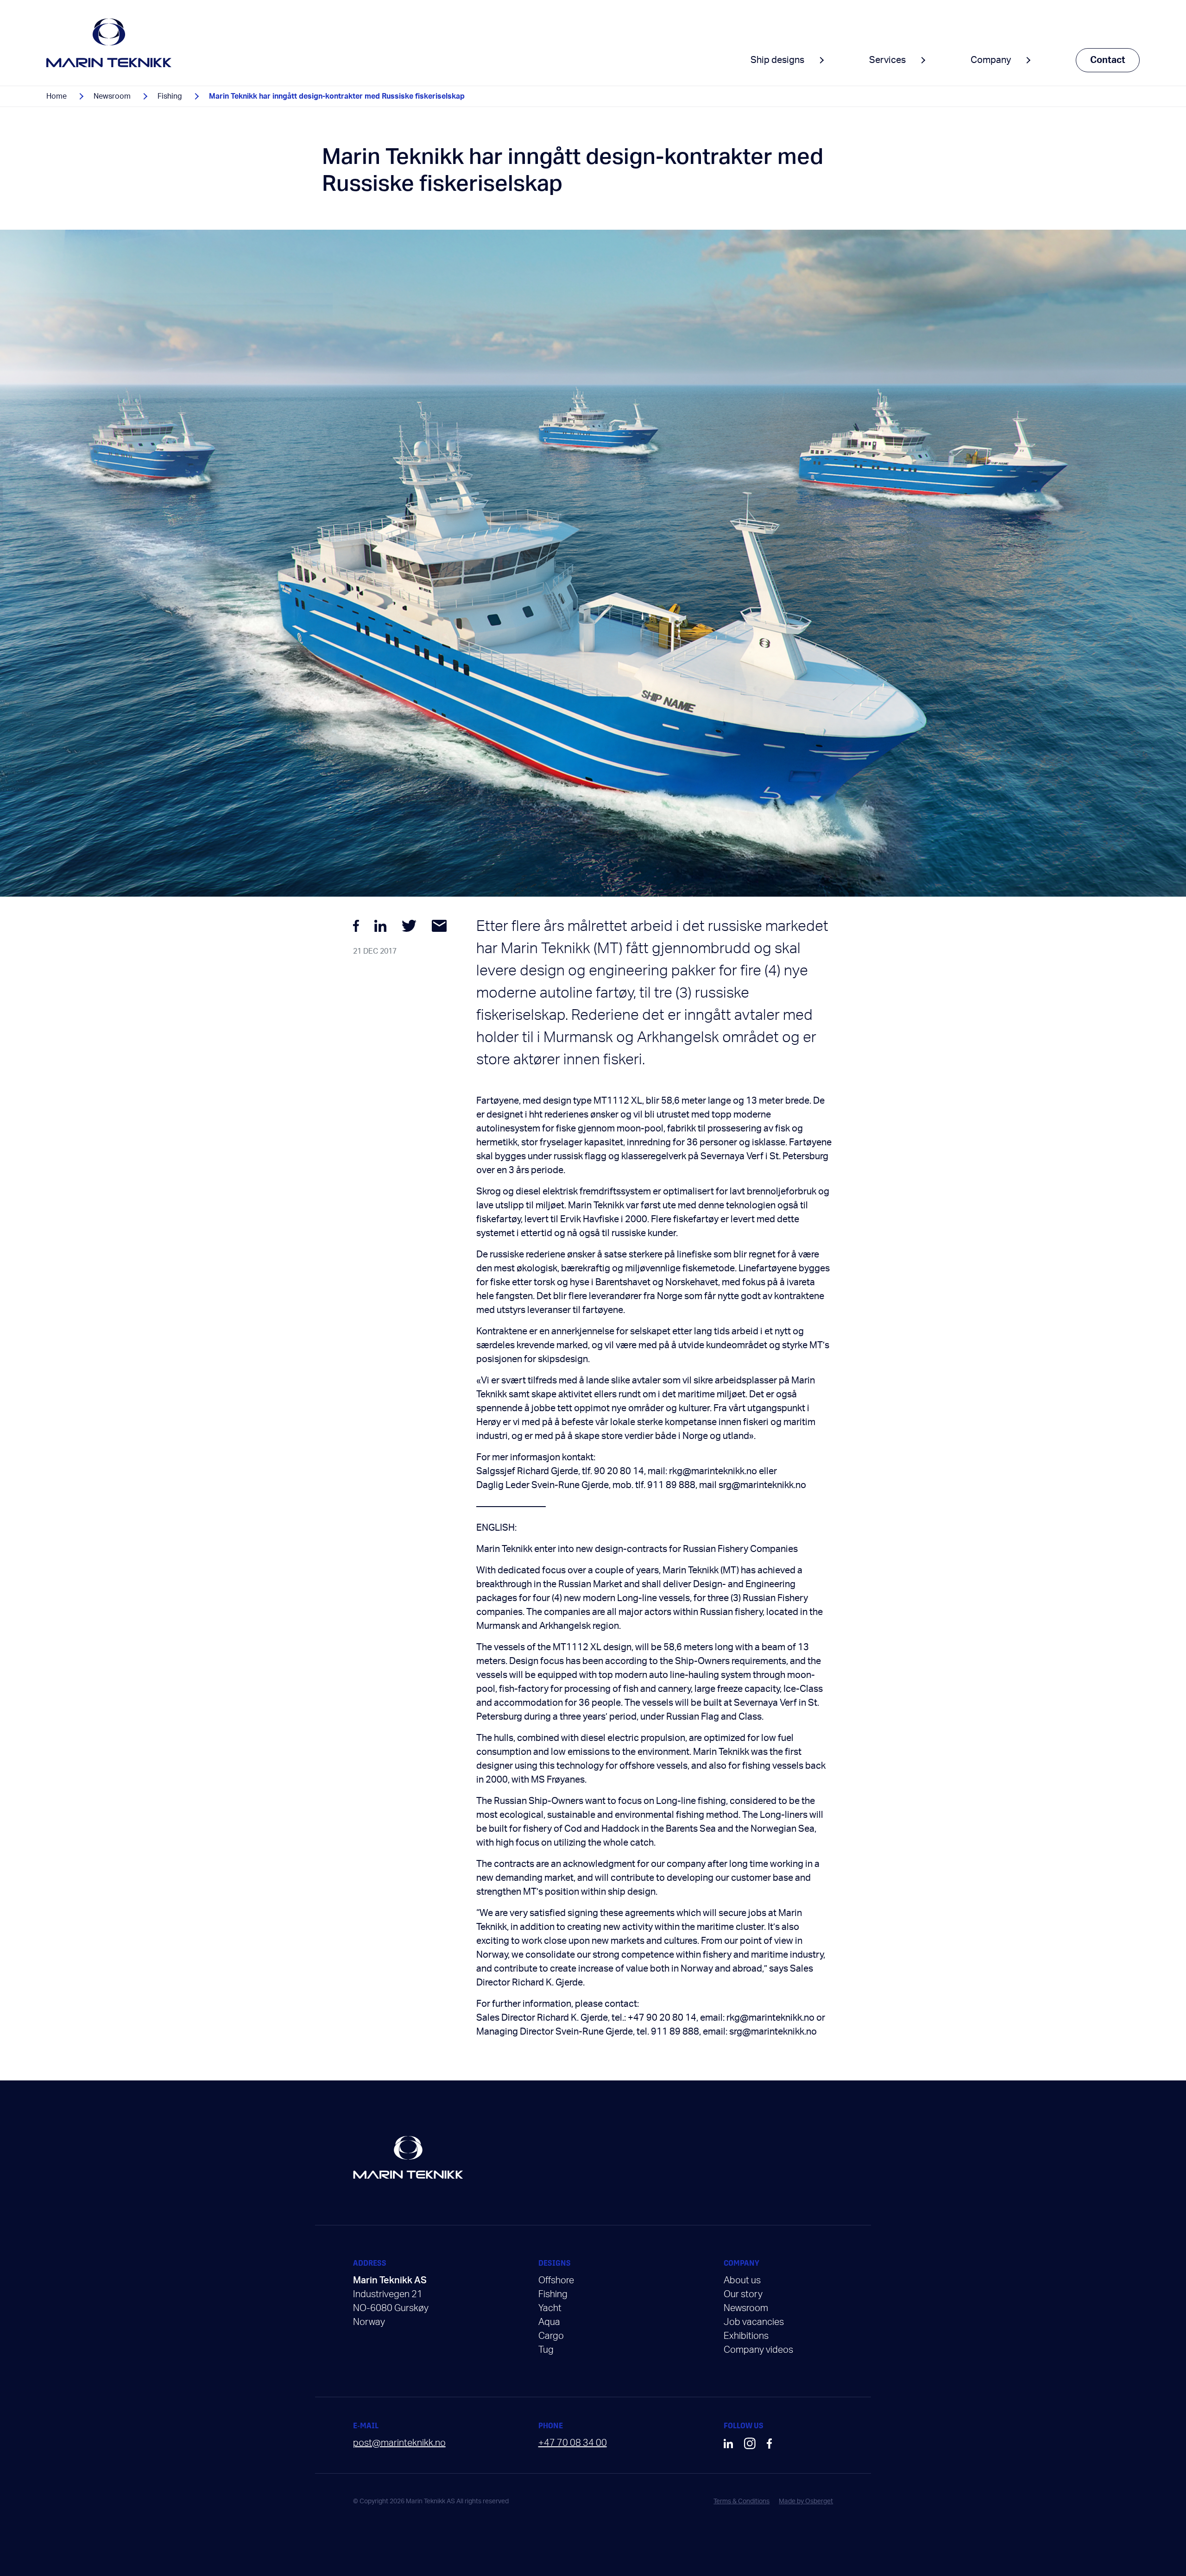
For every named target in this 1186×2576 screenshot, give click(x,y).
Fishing (170, 96)
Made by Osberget (806, 2501)
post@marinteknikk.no (399, 2443)
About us (742, 2281)
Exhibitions (746, 2336)
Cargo (551, 2336)
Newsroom (112, 96)
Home (57, 96)
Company (991, 60)
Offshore (556, 2281)
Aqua (549, 2322)
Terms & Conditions (741, 2501)
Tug (546, 2350)
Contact (1108, 60)
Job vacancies (754, 2322)
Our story (743, 2294)
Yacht (550, 2308)
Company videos (758, 2350)
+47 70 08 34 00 (573, 2443)
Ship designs (777, 60)
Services (887, 60)
